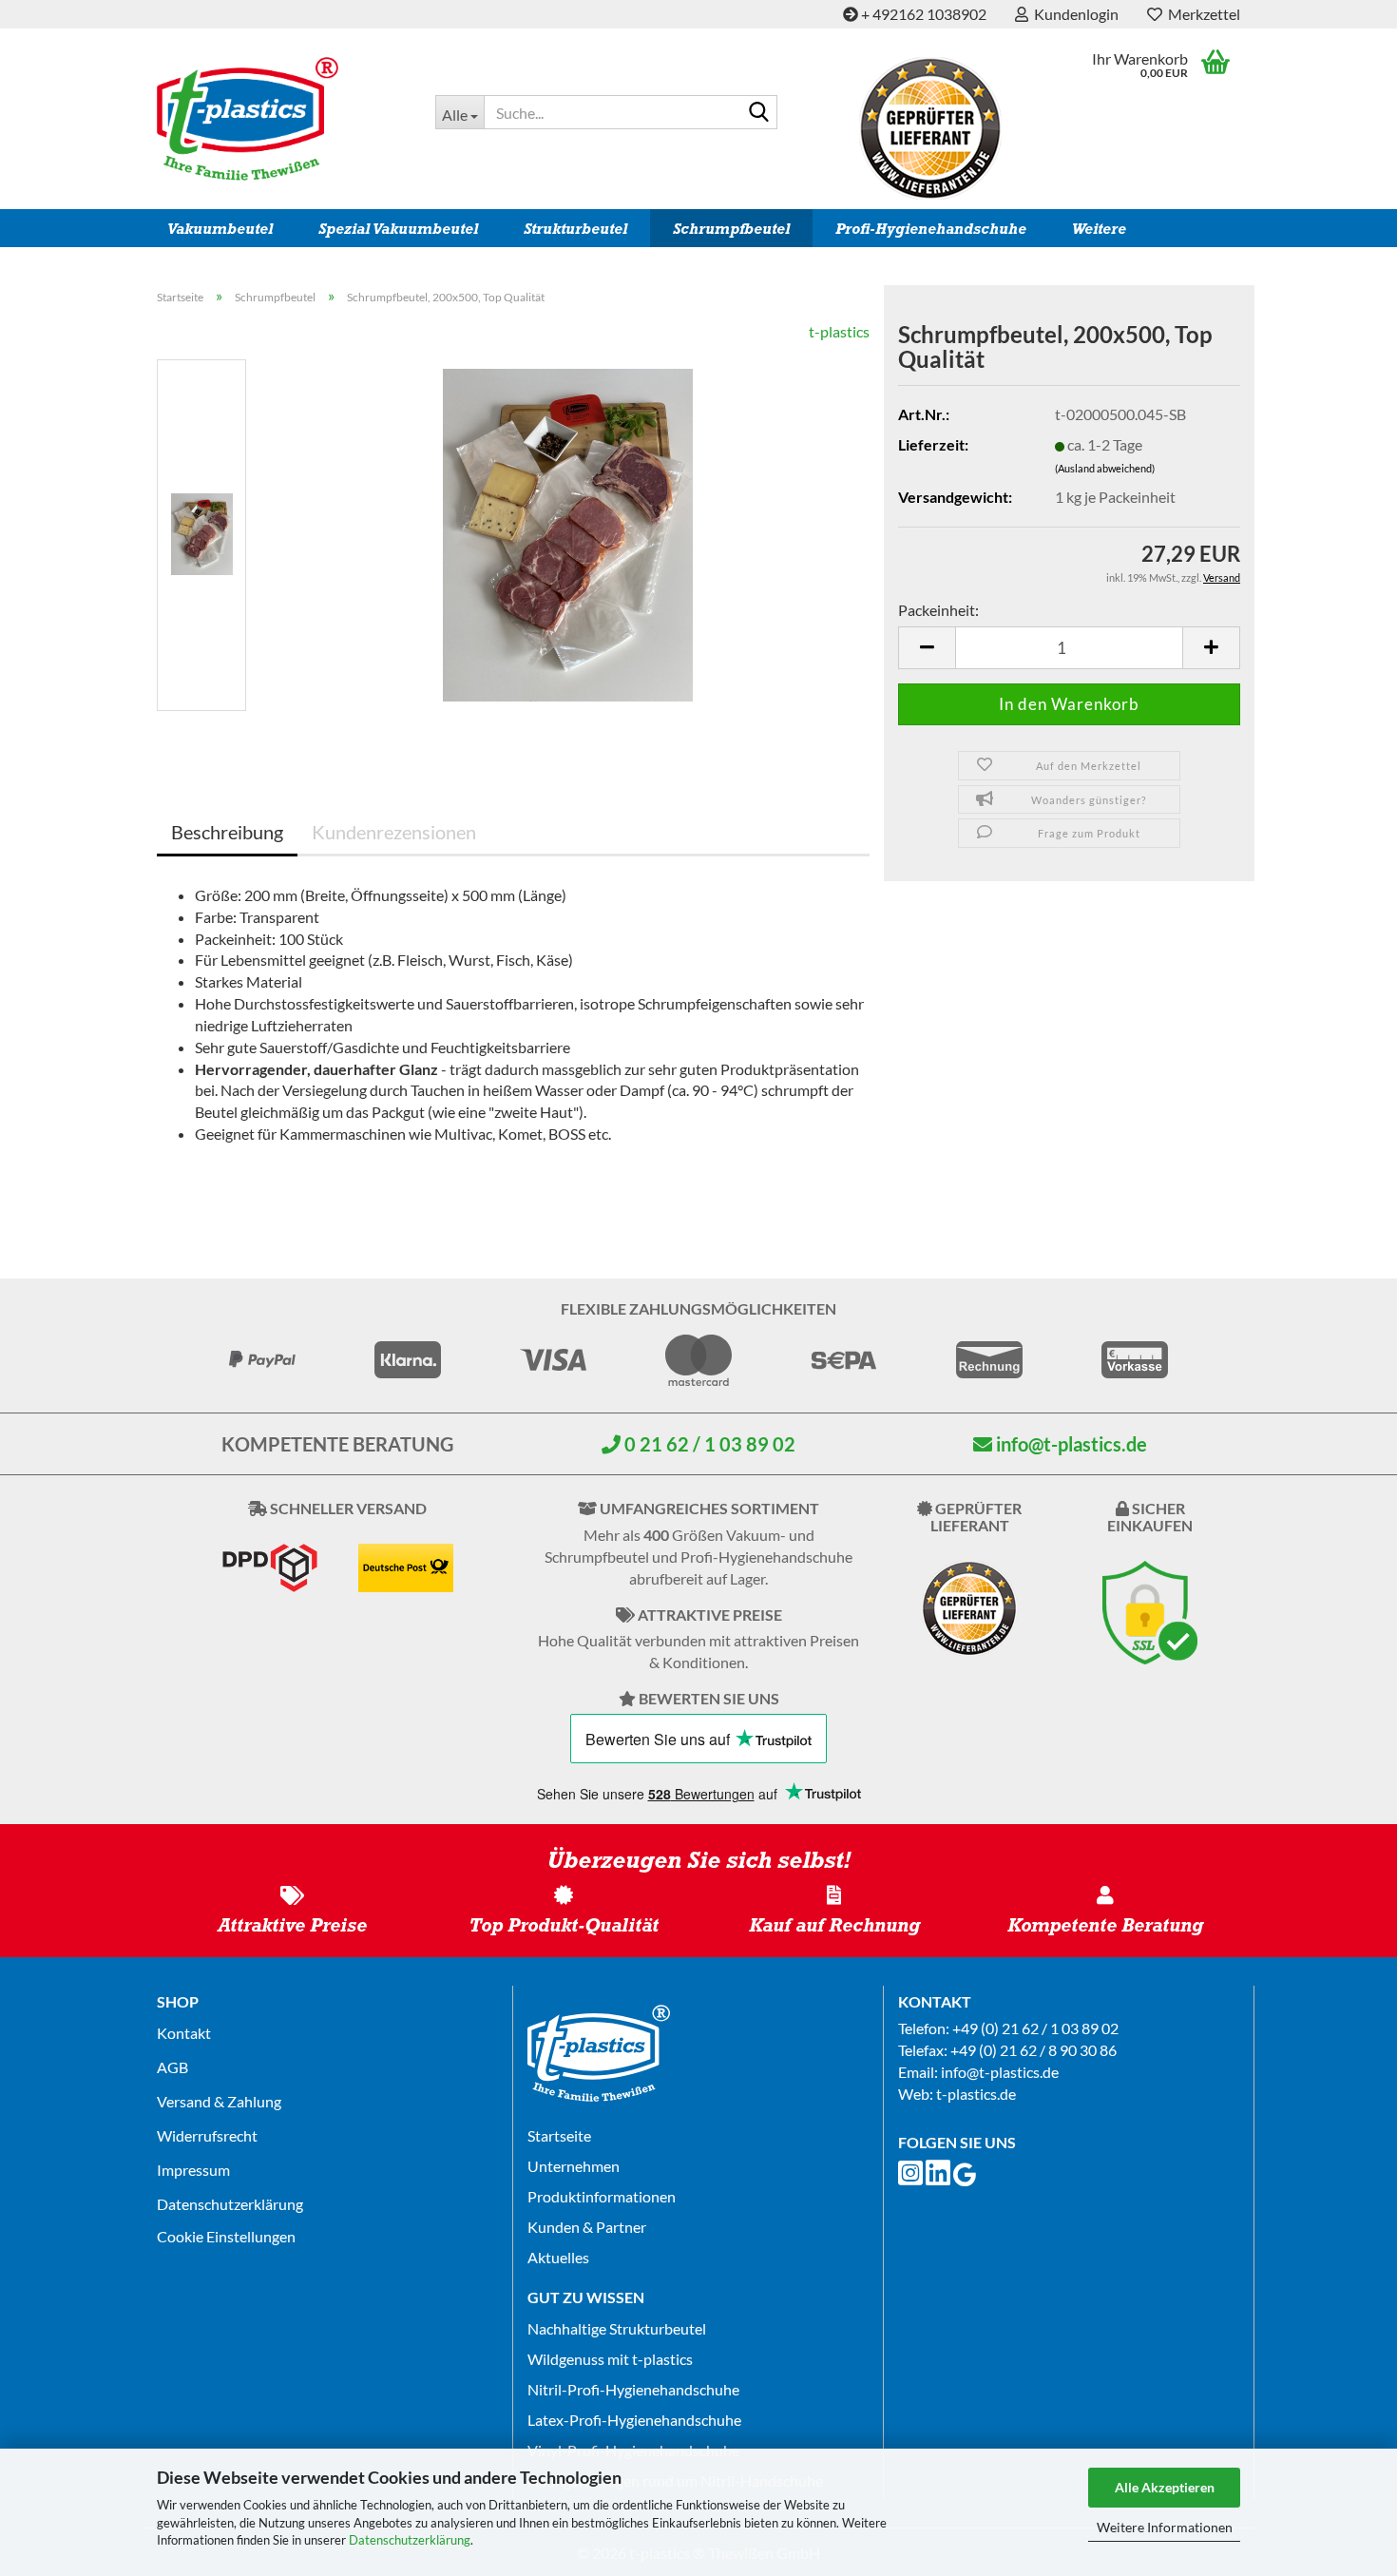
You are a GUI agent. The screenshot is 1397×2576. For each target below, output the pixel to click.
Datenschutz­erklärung (230, 2204)
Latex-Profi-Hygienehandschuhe (634, 2420)
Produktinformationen (602, 2196)
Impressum (193, 2170)
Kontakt (184, 2033)
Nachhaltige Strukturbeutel (617, 2328)
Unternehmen (574, 2166)
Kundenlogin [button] (1073, 14)
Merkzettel (1201, 14)
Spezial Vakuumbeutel (398, 229)
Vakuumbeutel (220, 229)
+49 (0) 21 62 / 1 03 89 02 (1035, 2028)
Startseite (559, 2135)
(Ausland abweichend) (1105, 468)
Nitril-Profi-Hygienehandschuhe (633, 2389)
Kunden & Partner (587, 2227)
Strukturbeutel (575, 229)
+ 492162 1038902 (922, 14)
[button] (927, 648)
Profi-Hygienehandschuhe (931, 229)
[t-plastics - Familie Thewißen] (282, 119)
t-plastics (839, 331)
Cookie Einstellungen (226, 2236)
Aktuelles (558, 2257)
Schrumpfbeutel (731, 229)
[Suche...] (759, 113)
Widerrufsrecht (207, 2135)
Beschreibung (227, 832)
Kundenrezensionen (394, 832)
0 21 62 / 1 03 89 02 (708, 1444)
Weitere (1099, 229)
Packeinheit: (938, 610)
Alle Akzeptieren (1165, 2487)
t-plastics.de (976, 2094)
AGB (172, 2067)
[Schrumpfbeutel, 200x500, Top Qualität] (568, 533)
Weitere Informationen (1165, 2527)
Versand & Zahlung (219, 2101)
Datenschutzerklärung (410, 2540)
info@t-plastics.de (1070, 1444)
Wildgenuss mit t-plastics (610, 2359)
